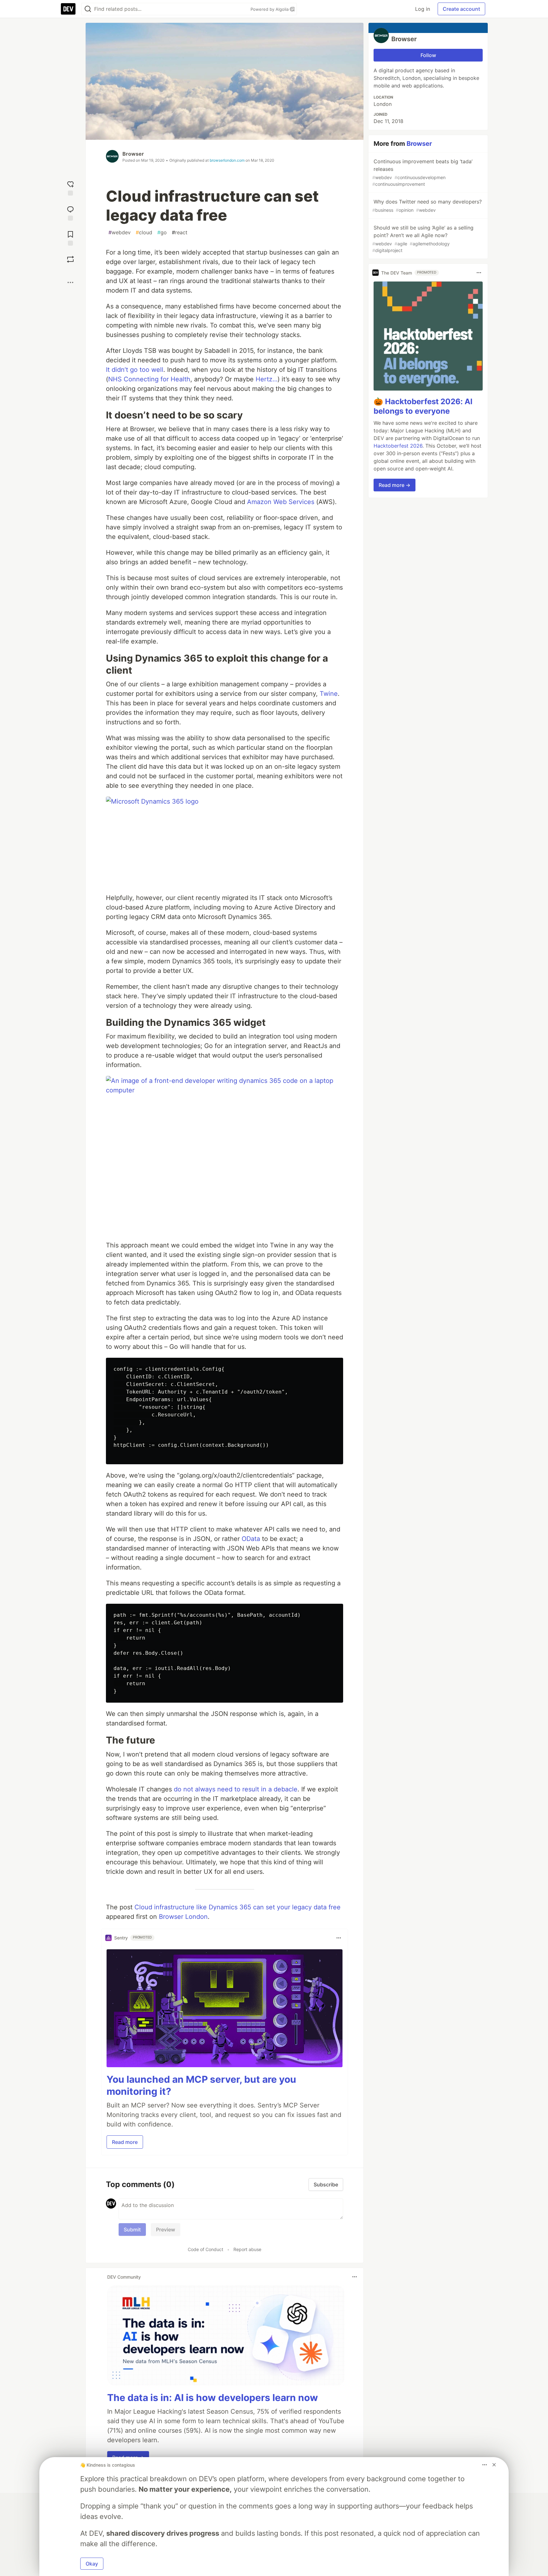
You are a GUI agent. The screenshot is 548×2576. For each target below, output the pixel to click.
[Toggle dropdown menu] (339, 1938)
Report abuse (247, 2249)
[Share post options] (70, 282)
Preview (166, 2230)
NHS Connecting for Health (149, 379)
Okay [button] (92, 2564)
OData (251, 1539)
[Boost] (70, 259)
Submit (132, 2230)
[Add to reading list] (70, 238)
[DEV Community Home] (68, 9)
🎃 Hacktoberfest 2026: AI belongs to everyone (423, 406)
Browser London (183, 1917)
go (162, 232)
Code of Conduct (205, 2249)
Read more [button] (125, 2142)
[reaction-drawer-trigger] (70, 188)
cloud (144, 232)
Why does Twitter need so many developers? (427, 206)
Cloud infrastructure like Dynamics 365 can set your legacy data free (238, 1907)
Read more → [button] (395, 485)
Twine (329, 694)
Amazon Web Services (281, 502)
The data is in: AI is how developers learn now (213, 2398)
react (180, 232)
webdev (120, 232)
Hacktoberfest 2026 (398, 446)
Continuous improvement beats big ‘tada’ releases (422, 172)
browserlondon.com (227, 160)
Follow (428, 55)
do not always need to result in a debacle (236, 1789)
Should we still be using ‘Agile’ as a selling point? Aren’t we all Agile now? (423, 239)
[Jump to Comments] (70, 213)
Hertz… (267, 379)
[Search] (88, 9)
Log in (423, 9)
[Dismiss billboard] (494, 2465)
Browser (133, 154)
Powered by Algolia (270, 9)
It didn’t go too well (135, 370)
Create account (461, 9)
